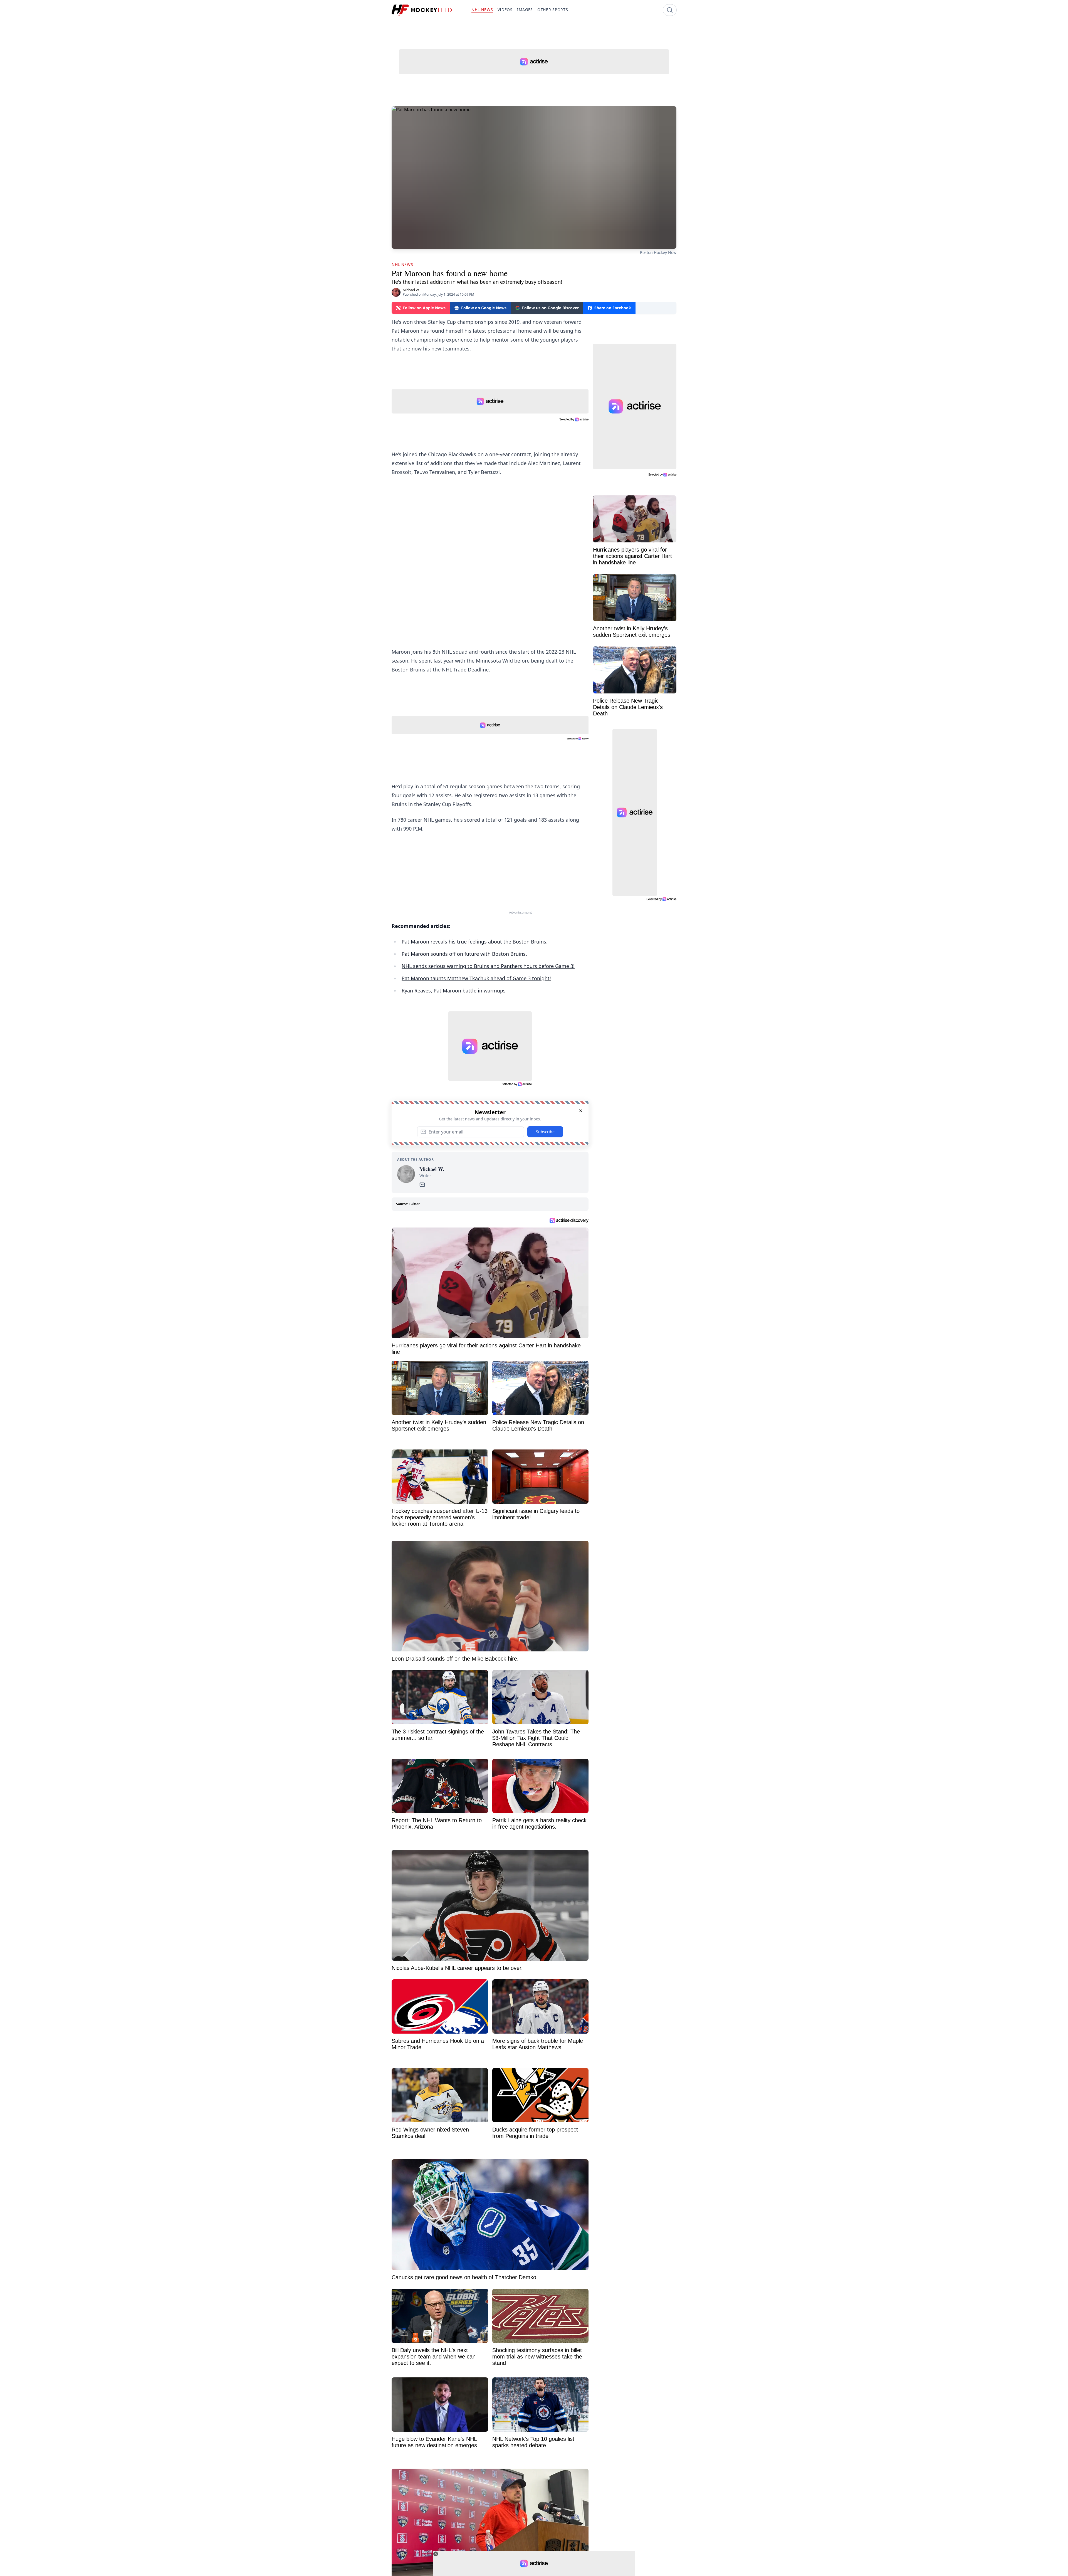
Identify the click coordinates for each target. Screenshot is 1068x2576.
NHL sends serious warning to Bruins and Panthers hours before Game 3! (488, 966)
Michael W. (411, 290)
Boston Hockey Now (658, 252)
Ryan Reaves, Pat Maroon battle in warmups (454, 991)
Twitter (414, 1204)
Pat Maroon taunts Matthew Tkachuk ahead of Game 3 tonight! (476, 978)
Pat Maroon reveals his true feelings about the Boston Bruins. (475, 942)
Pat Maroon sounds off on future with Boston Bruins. (464, 954)
